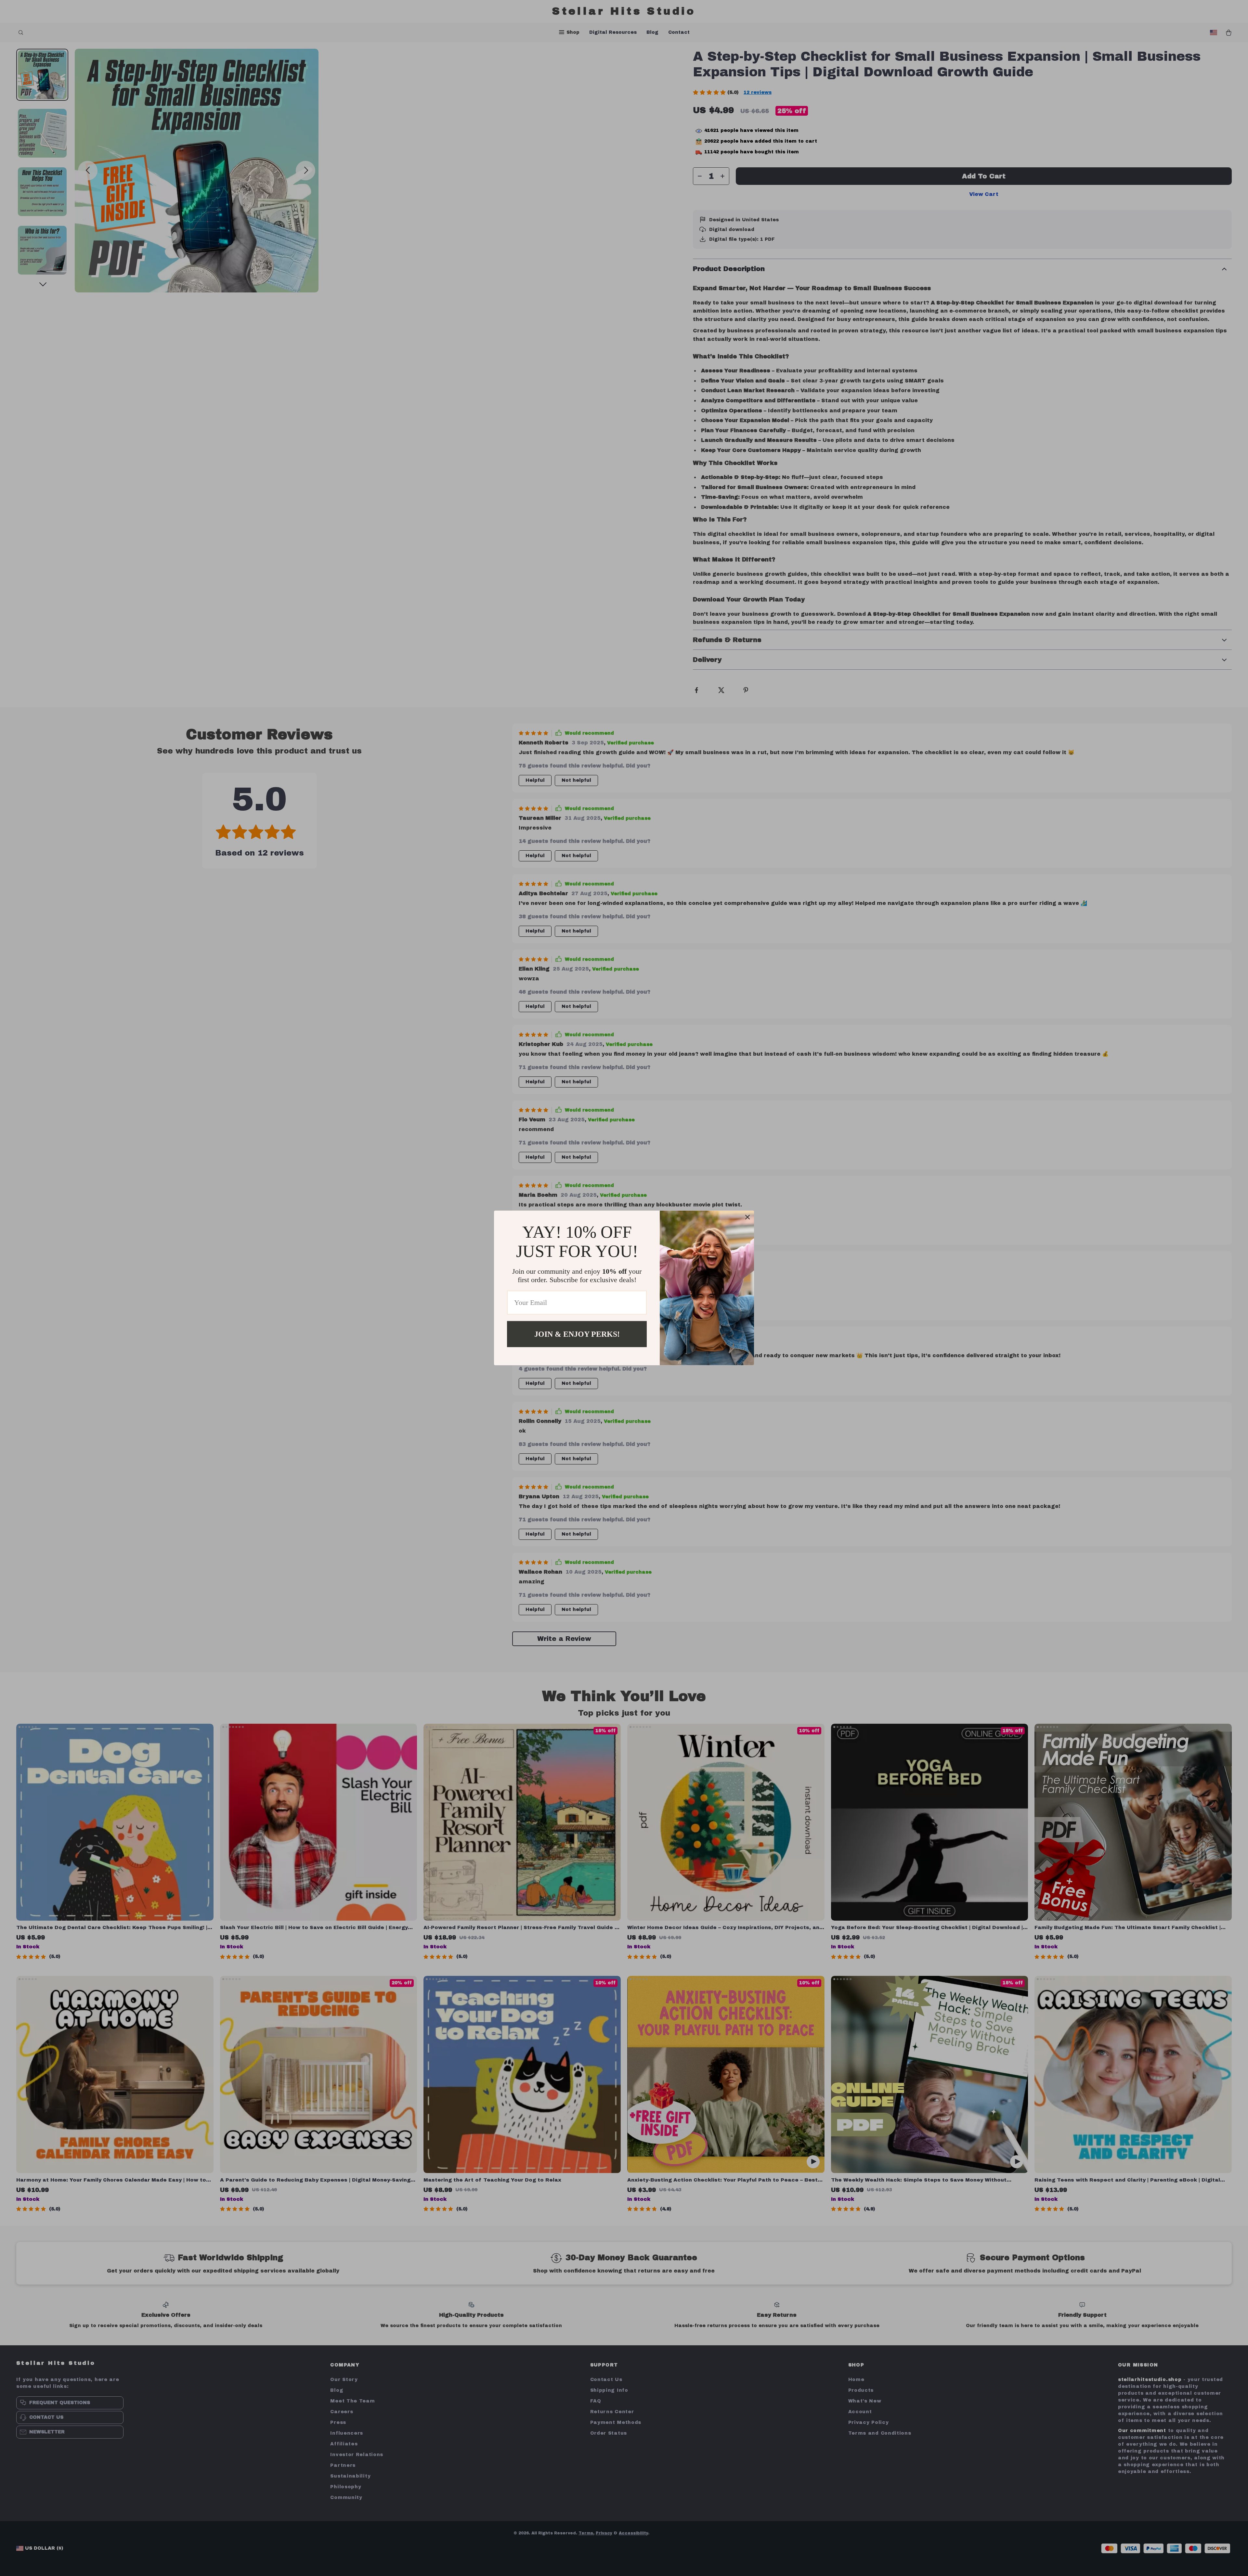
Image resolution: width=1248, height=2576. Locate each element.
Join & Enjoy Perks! (577, 1334)
